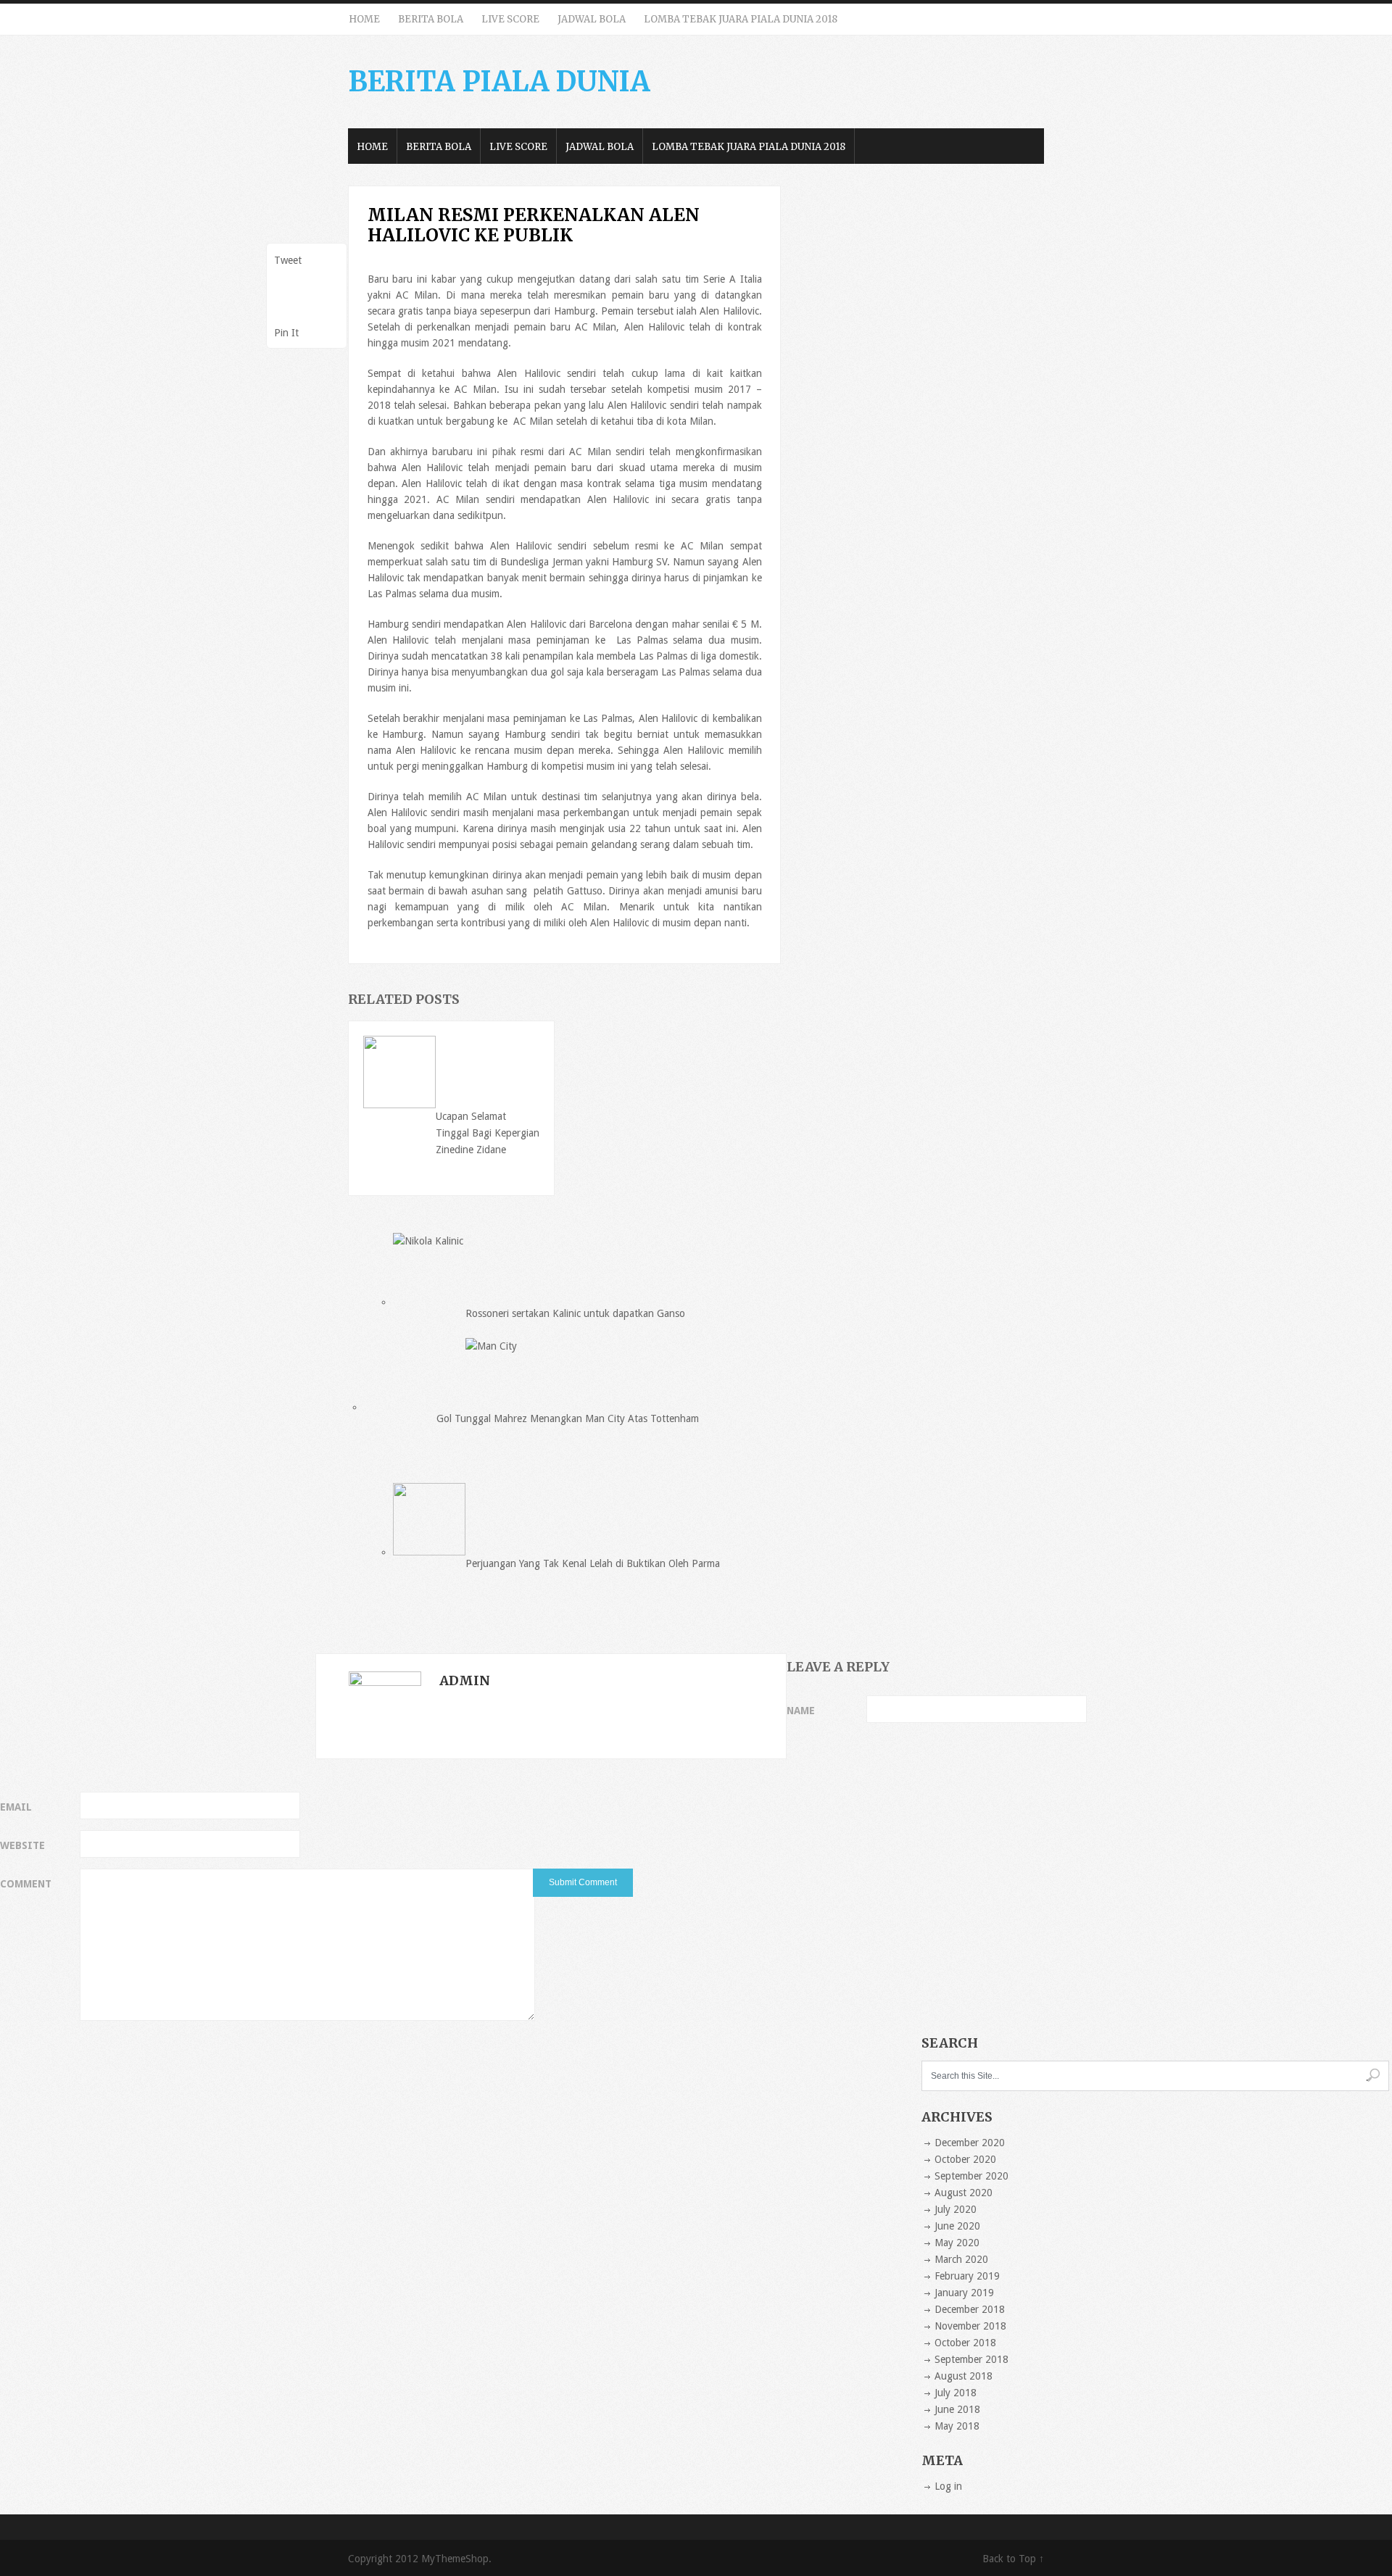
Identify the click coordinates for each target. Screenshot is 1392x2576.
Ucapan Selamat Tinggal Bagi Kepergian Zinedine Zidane (488, 1133)
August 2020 (964, 2193)
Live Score (510, 19)
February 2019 (967, 2276)
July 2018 (956, 2393)
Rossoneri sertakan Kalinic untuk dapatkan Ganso (575, 1313)
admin (465, 1680)
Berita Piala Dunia (499, 82)
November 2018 (970, 2326)
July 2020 (956, 2209)
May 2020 (957, 2243)
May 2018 (957, 2426)
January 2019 (964, 2293)
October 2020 (965, 2159)
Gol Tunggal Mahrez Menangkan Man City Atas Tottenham (568, 1418)
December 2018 (970, 2309)
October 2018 (965, 2343)
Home (364, 19)
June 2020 (957, 2226)
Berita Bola (431, 19)
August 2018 (964, 2376)
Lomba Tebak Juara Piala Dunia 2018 (741, 19)
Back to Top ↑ (1013, 2559)
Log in (948, 2486)
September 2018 (971, 2359)
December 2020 (970, 2143)
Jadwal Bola (592, 19)
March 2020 (961, 2259)
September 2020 (971, 2176)
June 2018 (957, 2409)
